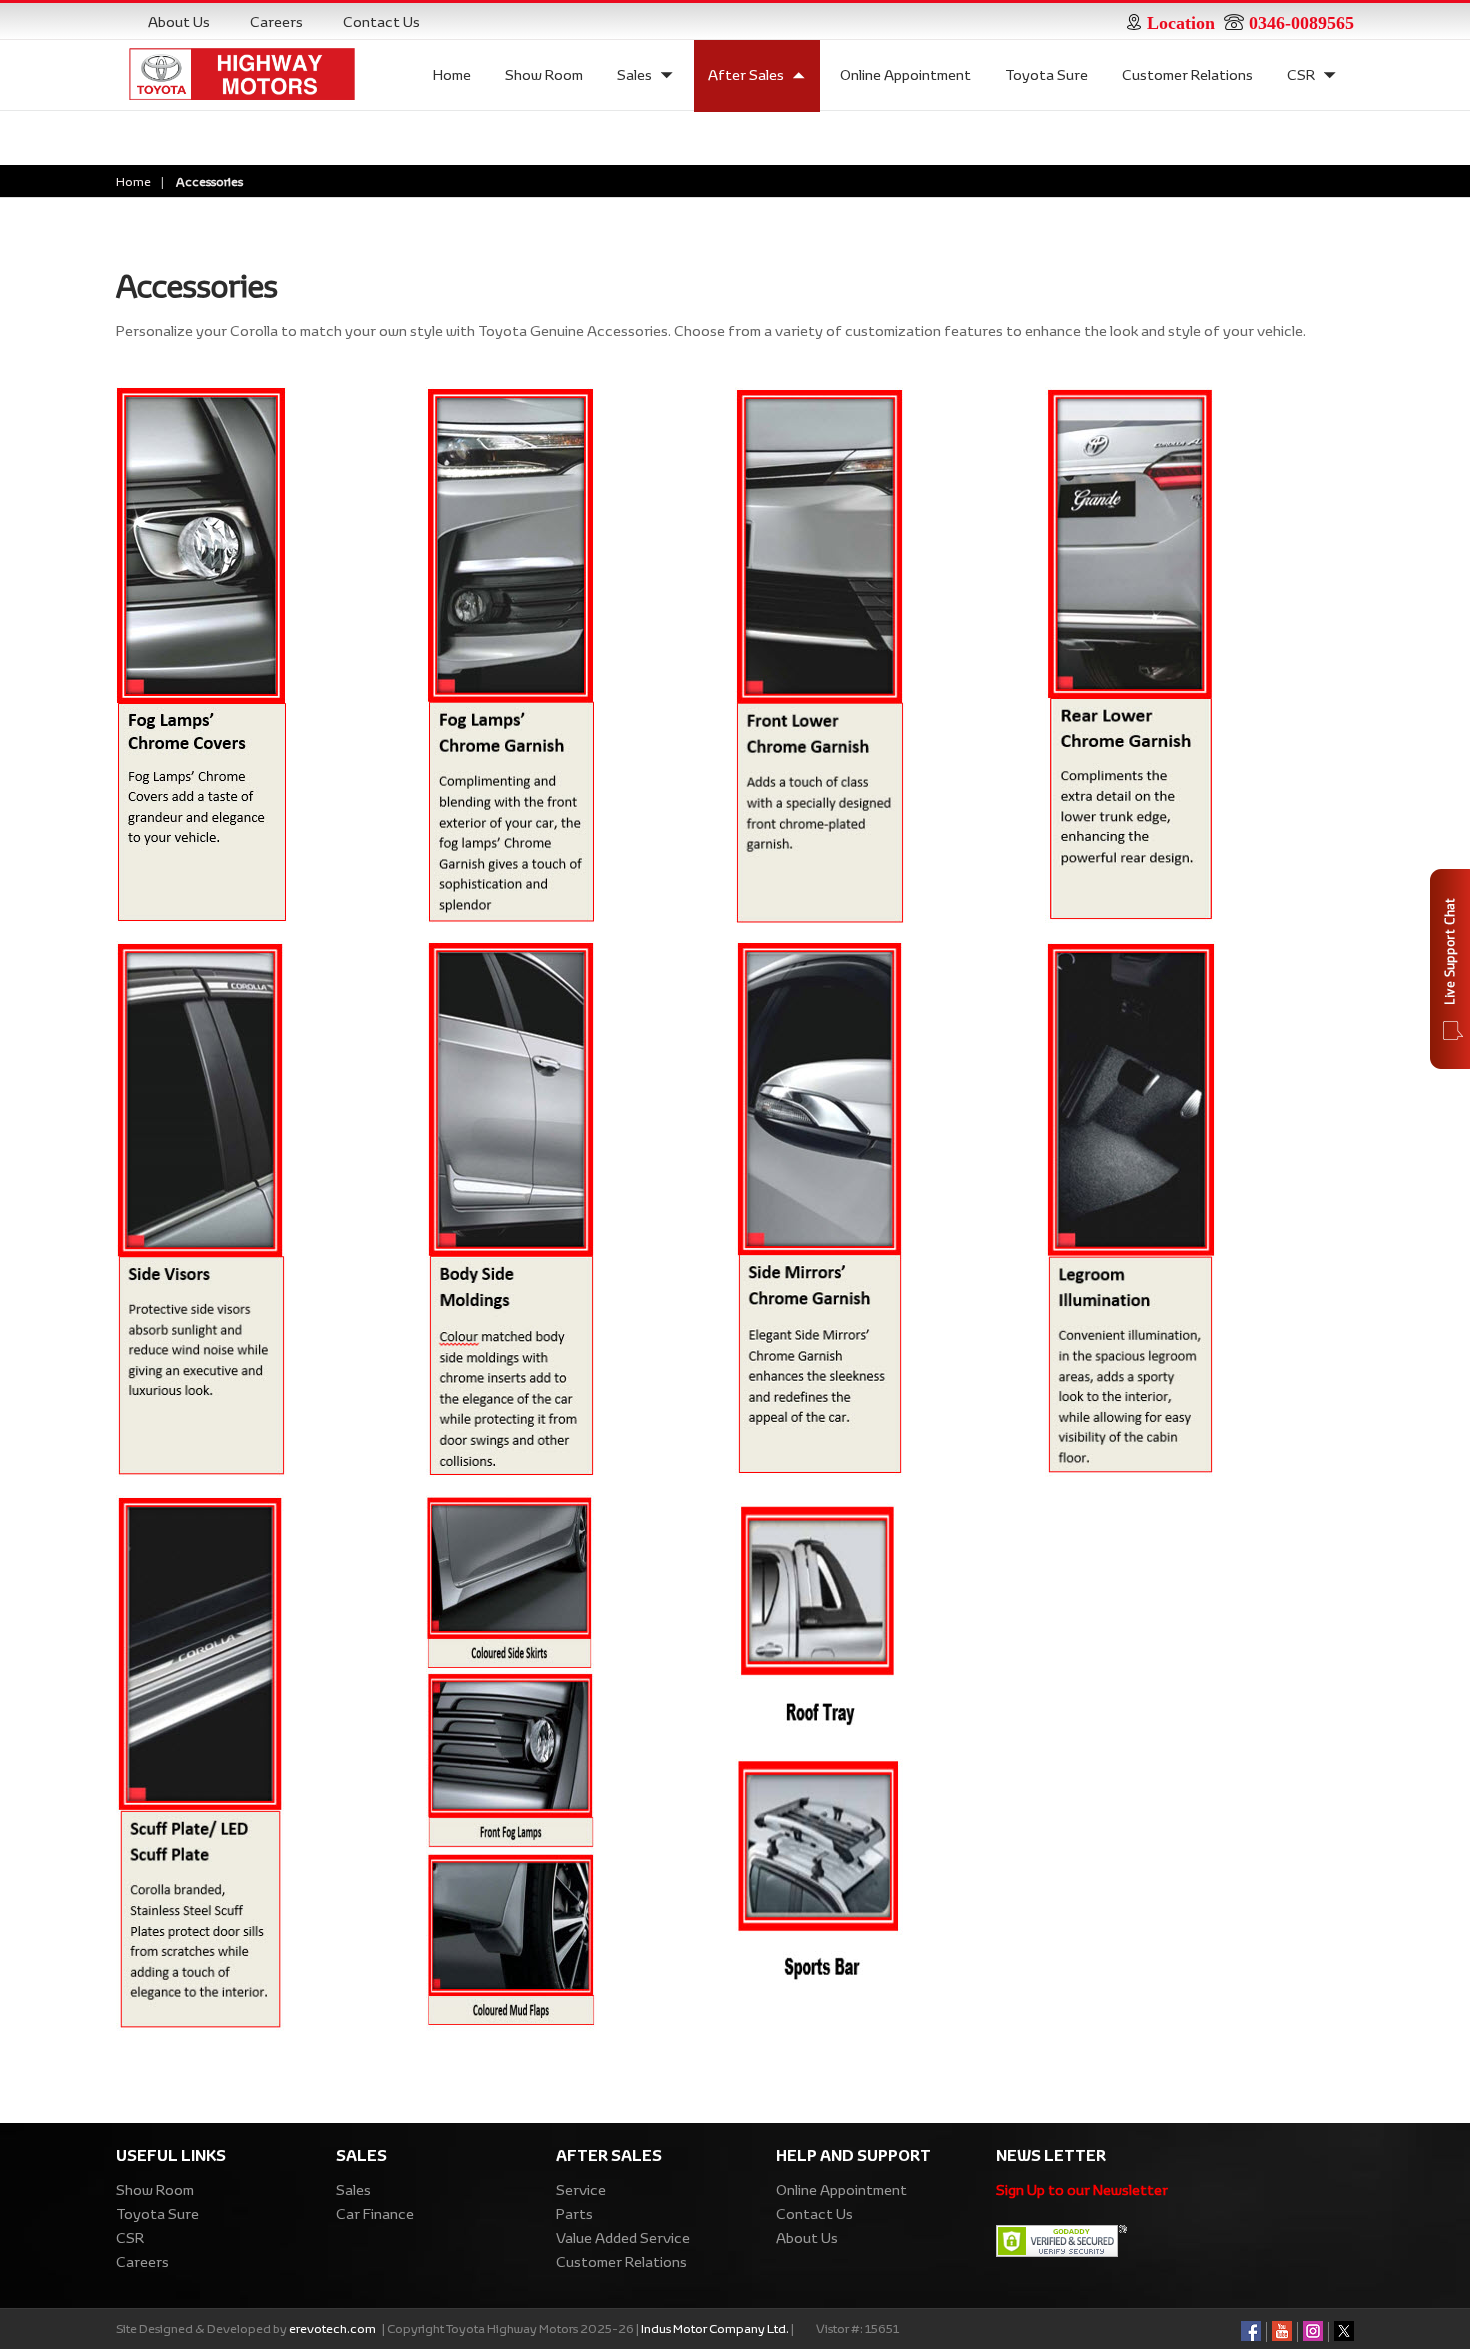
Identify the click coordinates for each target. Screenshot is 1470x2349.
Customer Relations (1187, 75)
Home (452, 75)
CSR (1301, 75)
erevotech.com (332, 2328)
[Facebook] (1251, 2329)
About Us (179, 22)
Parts (574, 2214)
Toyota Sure (1046, 75)
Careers (276, 22)
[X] (1344, 2329)
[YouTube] (1282, 2329)
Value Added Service (623, 2238)
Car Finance (375, 2214)
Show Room (544, 75)
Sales (634, 75)
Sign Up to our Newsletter (1082, 2190)
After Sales (746, 75)
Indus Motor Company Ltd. (716, 2328)
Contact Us (381, 22)
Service (581, 2190)
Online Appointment (905, 75)
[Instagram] (1313, 2329)
